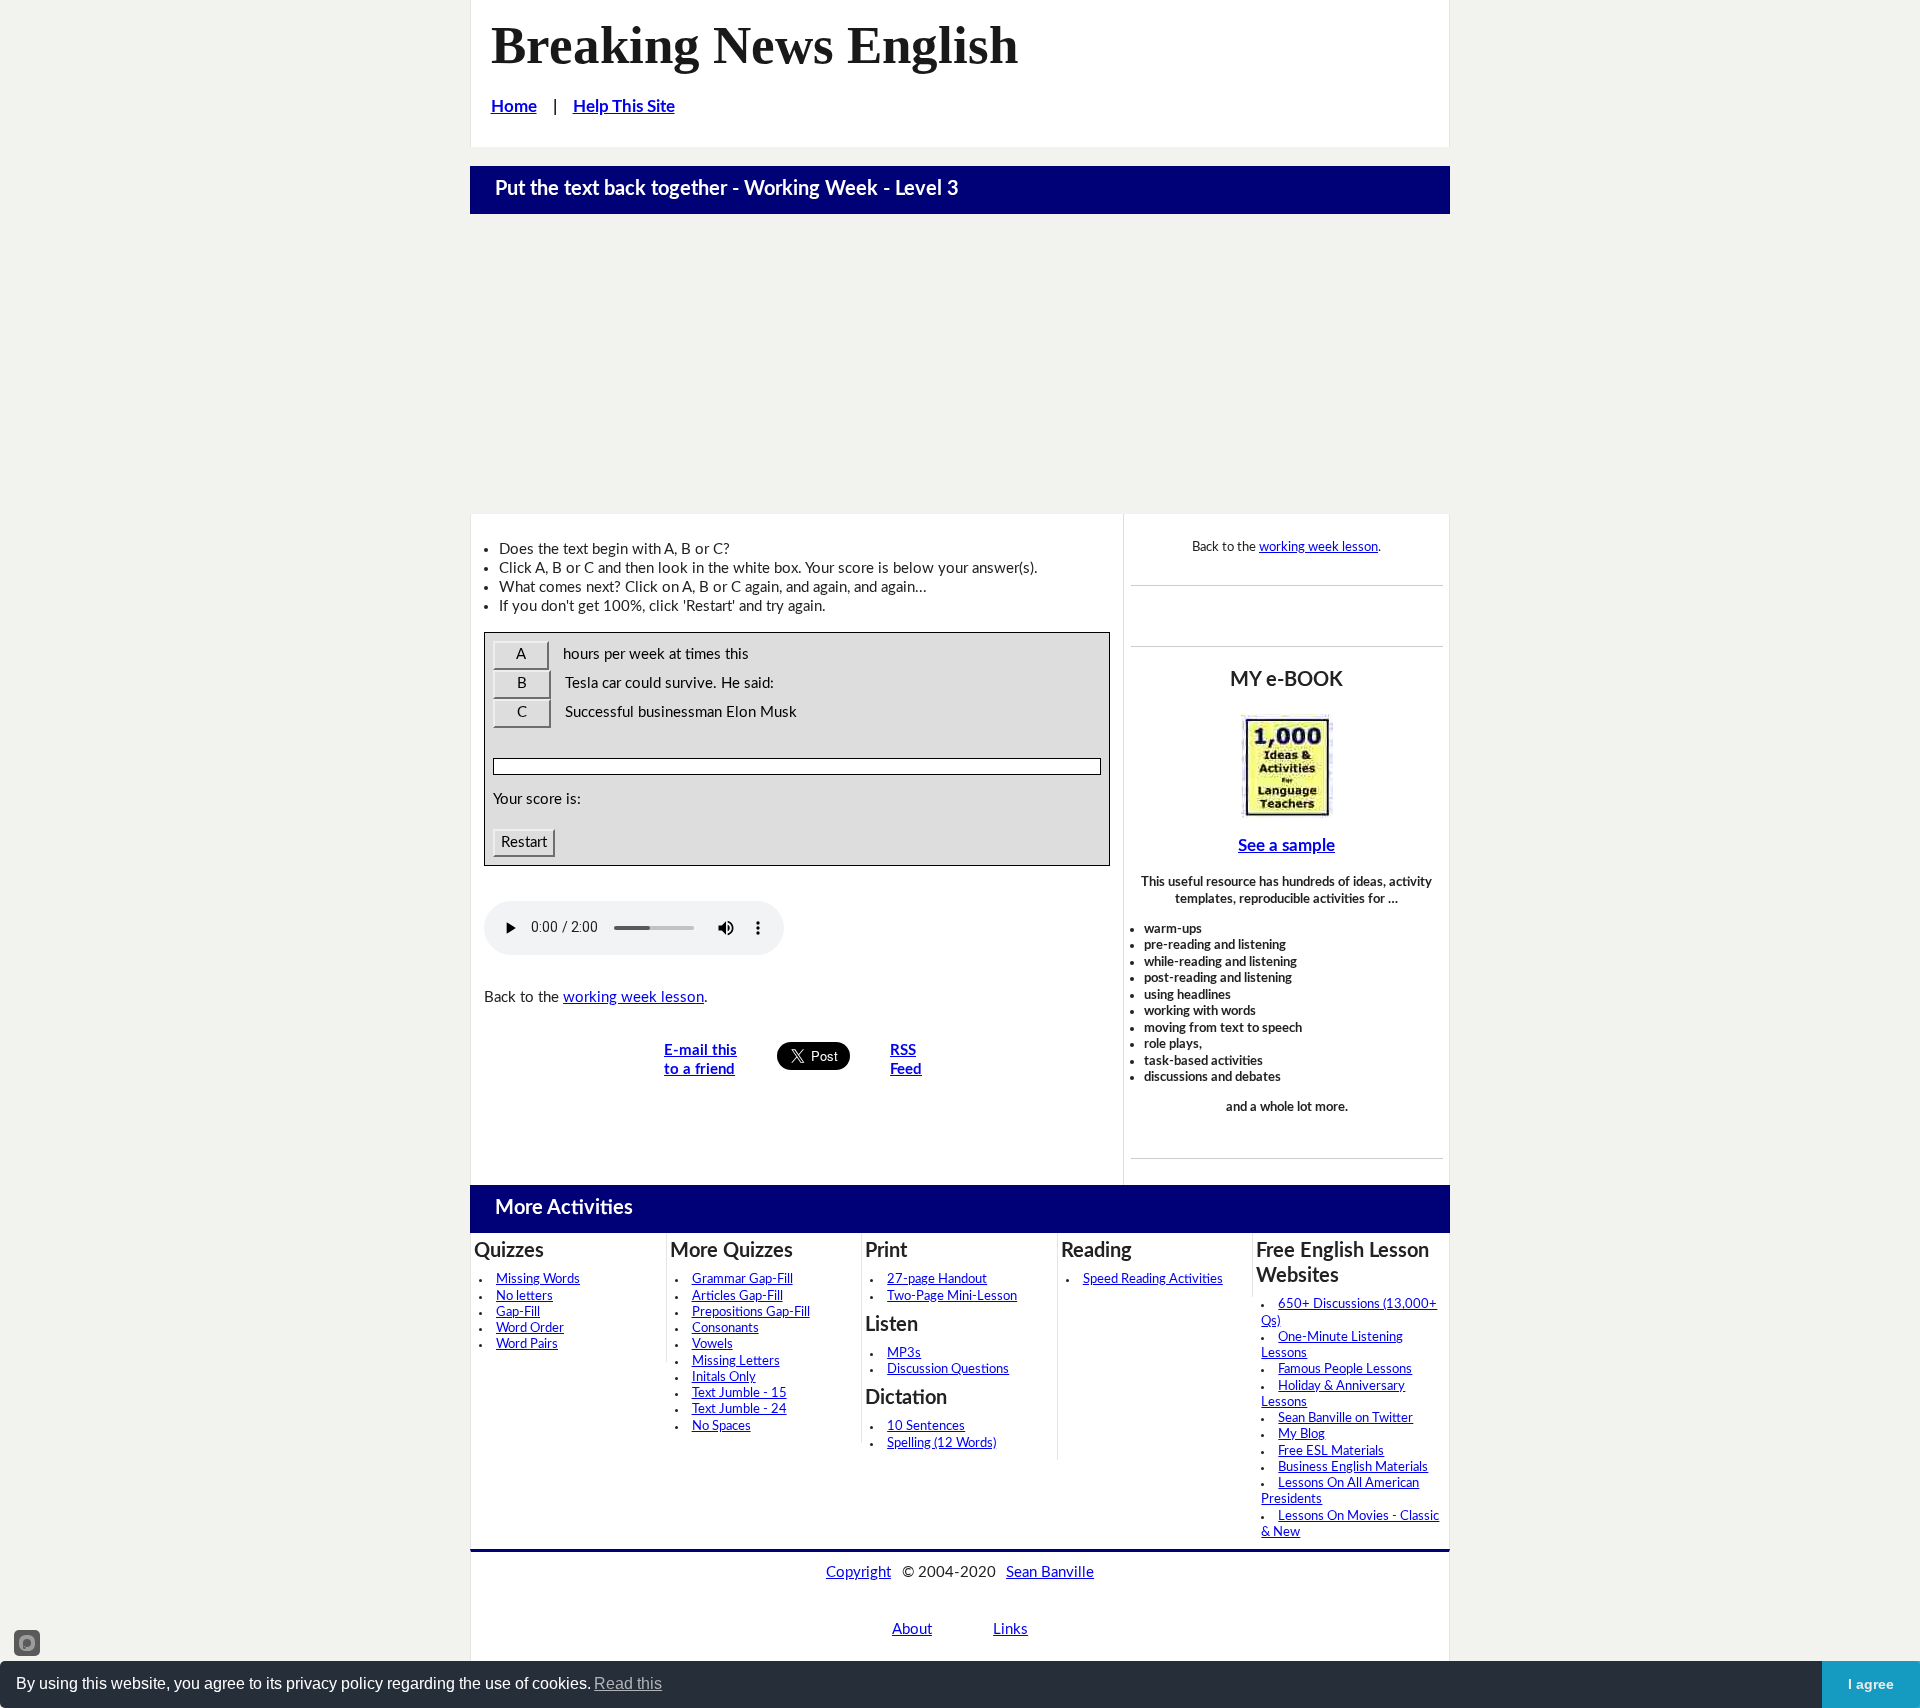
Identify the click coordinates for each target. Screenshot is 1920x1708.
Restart (524, 842)
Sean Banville (1050, 1572)
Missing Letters (736, 1361)
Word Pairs (527, 1344)
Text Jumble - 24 (739, 1409)
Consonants (725, 1328)
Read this (628, 1683)
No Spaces (721, 1426)
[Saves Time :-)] (1287, 766)
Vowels (712, 1344)
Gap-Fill (518, 1312)
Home (514, 106)
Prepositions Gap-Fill (751, 1312)
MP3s (904, 1353)
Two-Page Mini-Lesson (952, 1296)
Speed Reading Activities (1153, 1279)
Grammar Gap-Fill (742, 1279)
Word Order (530, 1328)
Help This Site (624, 106)
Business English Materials (1353, 1467)
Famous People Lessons (1345, 1369)
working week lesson (633, 997)
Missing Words (538, 1279)
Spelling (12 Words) (941, 1443)
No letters (524, 1296)
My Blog (1301, 1434)
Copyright (858, 1572)
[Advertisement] (960, 364)
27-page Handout (937, 1279)
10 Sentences (926, 1426)
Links (1010, 1629)
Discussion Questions (948, 1369)
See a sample (1286, 845)
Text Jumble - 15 (739, 1393)
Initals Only (724, 1377)
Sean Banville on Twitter (1345, 1418)
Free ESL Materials (1331, 1451)
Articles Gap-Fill (737, 1296)
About (912, 1629)
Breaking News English (754, 45)
